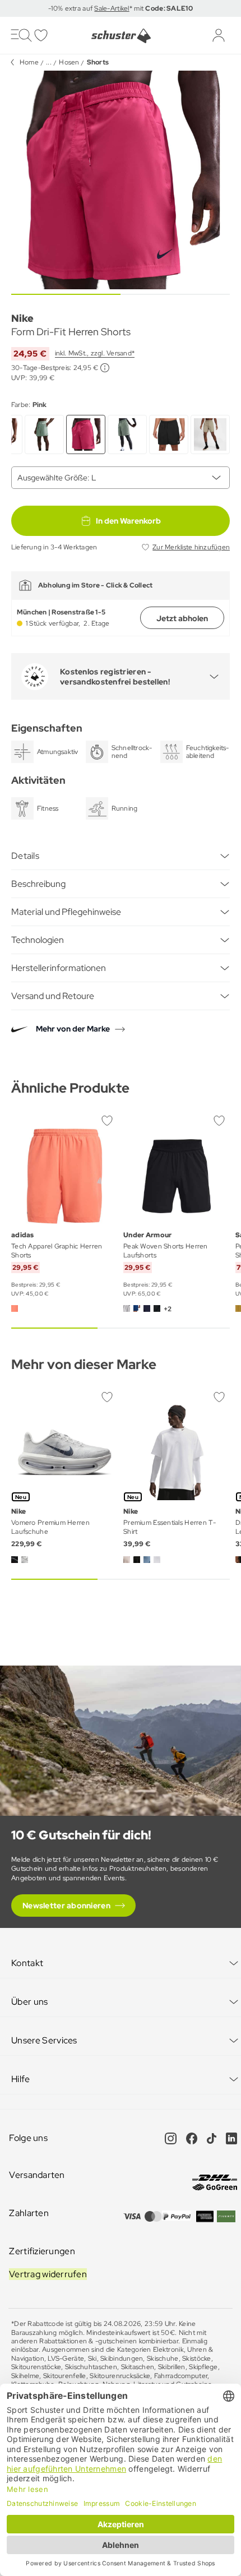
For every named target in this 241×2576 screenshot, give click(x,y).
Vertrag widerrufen (48, 2274)
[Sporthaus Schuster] (121, 36)
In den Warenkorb (128, 521)
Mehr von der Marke (73, 1029)
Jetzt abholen (182, 618)
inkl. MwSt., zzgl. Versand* (95, 353)
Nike (22, 318)
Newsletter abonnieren (66, 1906)
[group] (121, 180)
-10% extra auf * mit (121, 8)
